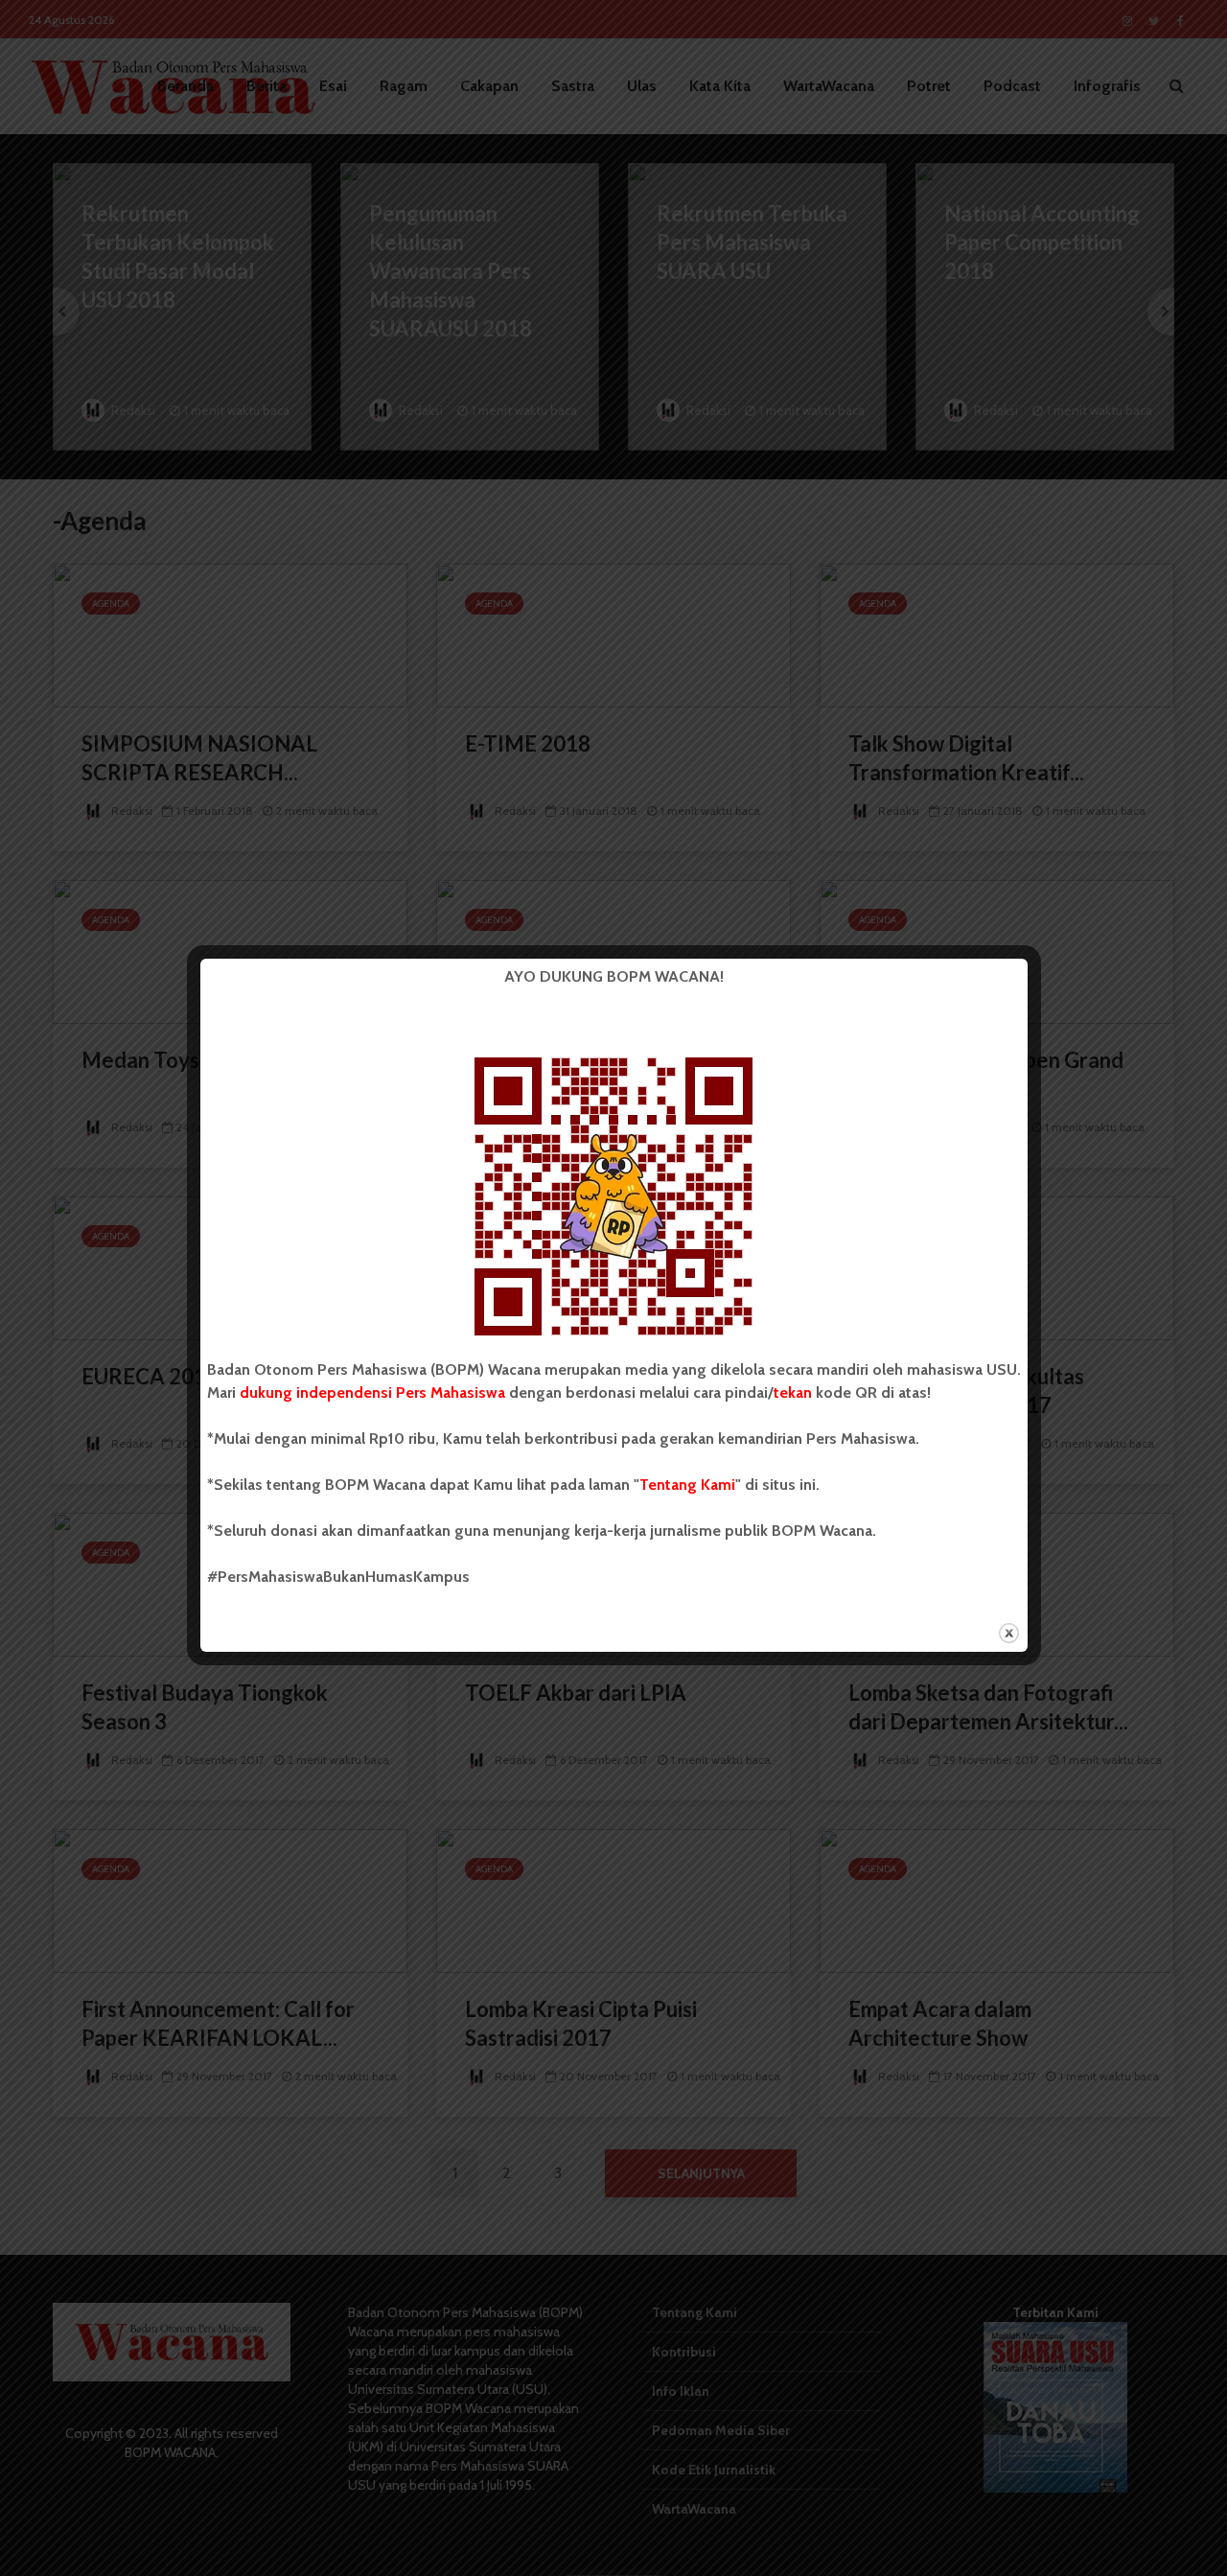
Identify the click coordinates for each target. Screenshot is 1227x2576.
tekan (793, 1392)
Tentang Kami (687, 1485)
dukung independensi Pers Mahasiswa (372, 1392)
